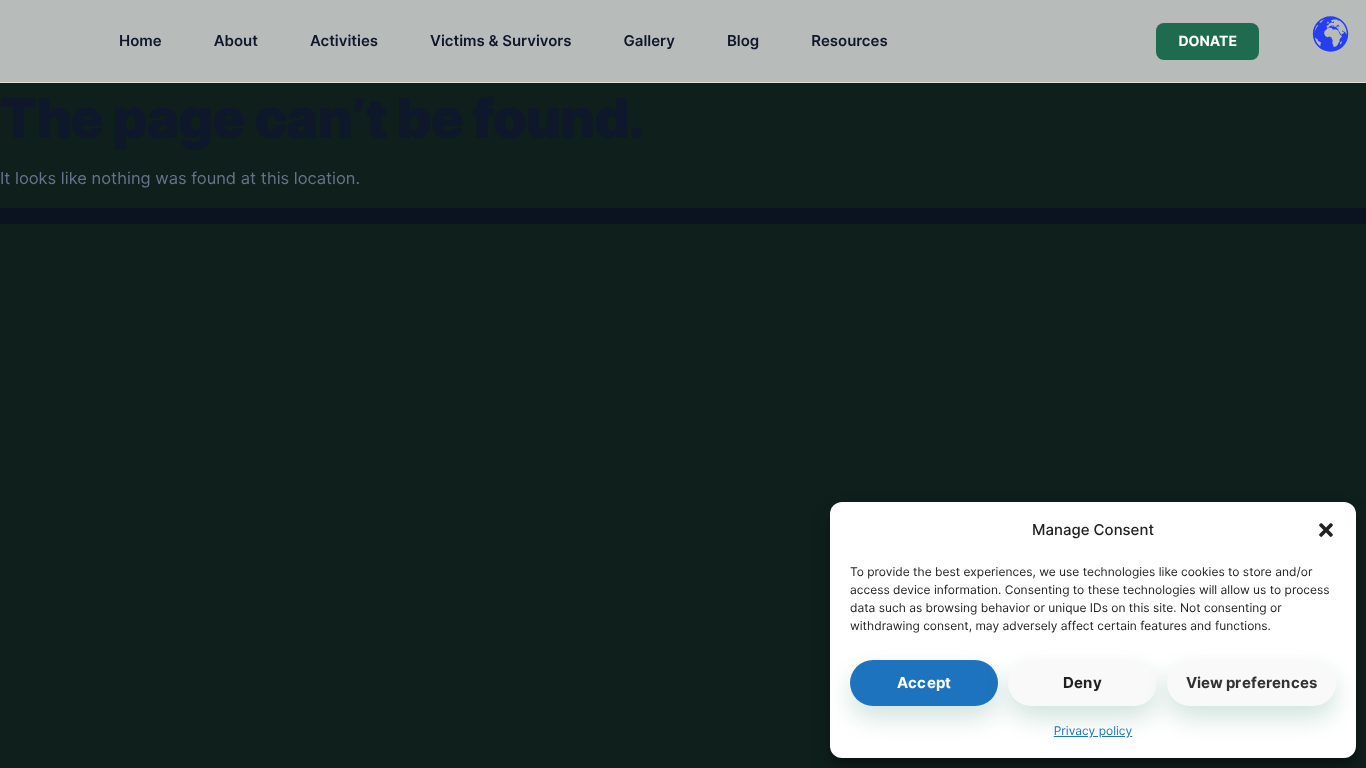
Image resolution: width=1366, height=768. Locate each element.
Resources (849, 40)
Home (140, 40)
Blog (743, 40)
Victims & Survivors (500, 40)
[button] (1326, 530)
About (236, 40)
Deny (1082, 682)
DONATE (1207, 41)
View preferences (1251, 682)
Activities (344, 40)
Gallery (649, 40)
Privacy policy (1093, 730)
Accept (924, 682)
